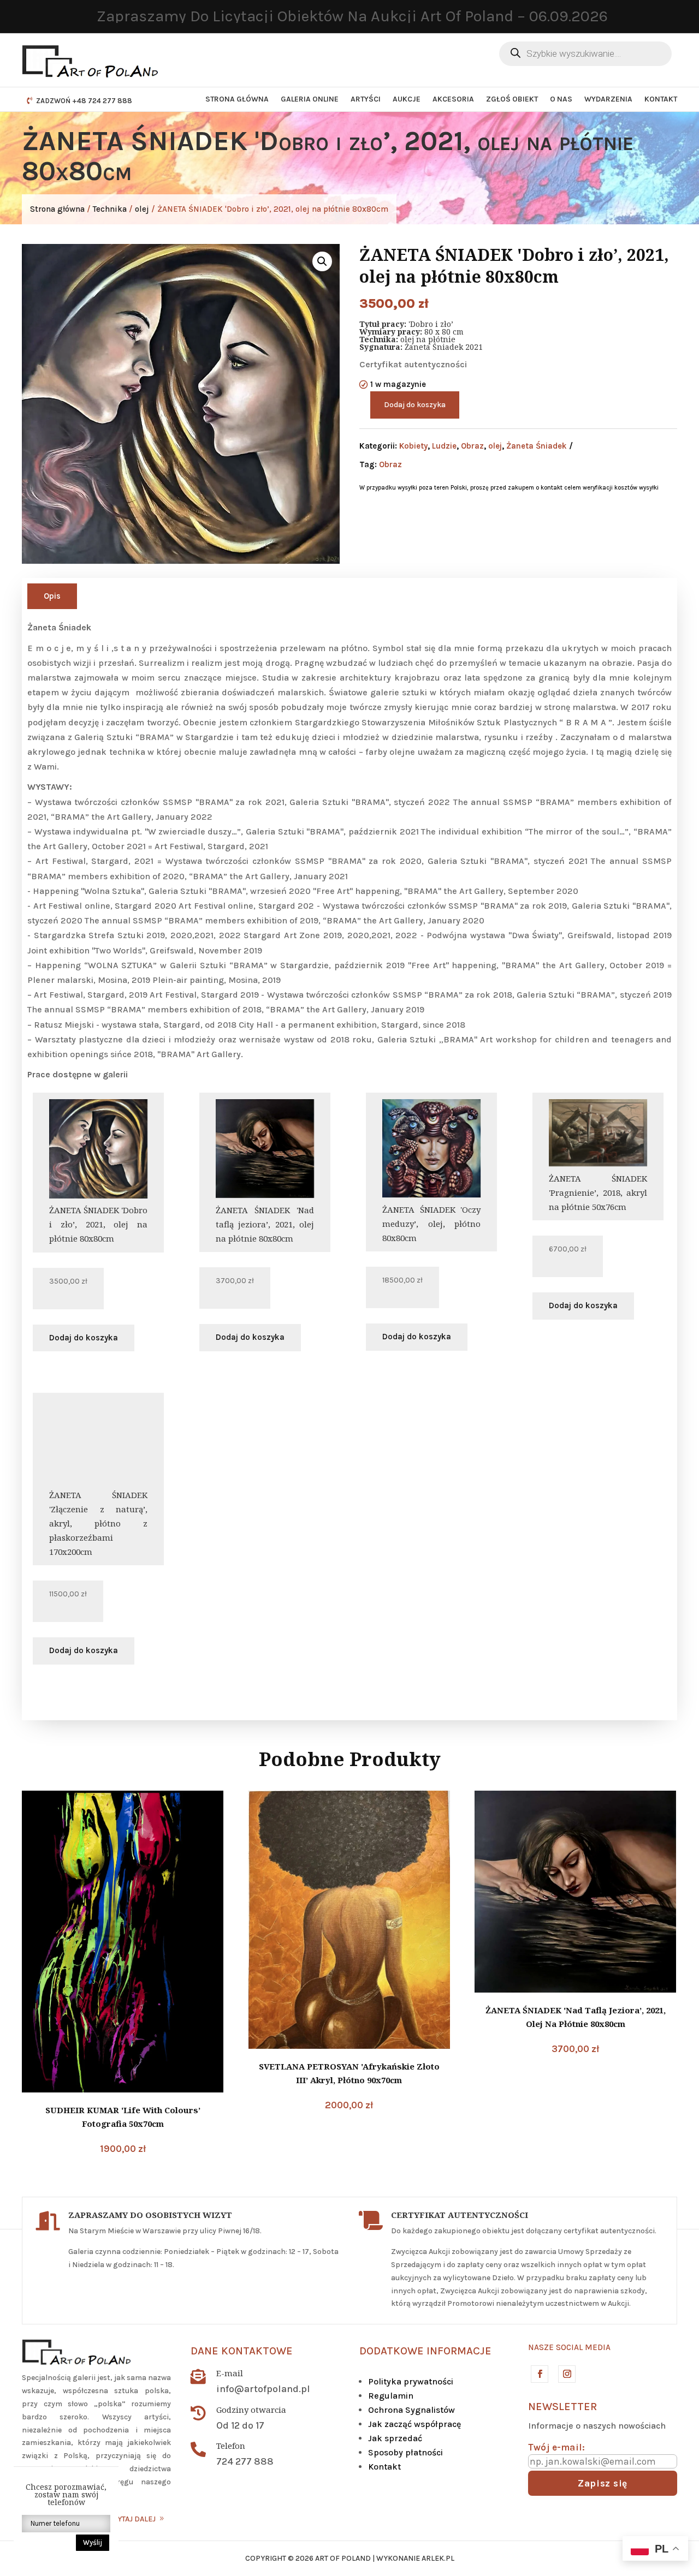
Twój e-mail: (556, 2447)
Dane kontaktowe (242, 2351)
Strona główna (237, 99)
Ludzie (444, 446)
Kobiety (413, 446)
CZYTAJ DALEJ (132, 2519)
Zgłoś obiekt (512, 99)
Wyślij (93, 2542)
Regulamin (391, 2396)
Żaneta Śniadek (537, 446)
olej (142, 209)
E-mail (230, 2373)
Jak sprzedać (395, 2438)
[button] (322, 261)
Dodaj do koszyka (415, 405)
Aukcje (407, 99)
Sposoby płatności (405, 2452)
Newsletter (562, 2407)
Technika (110, 209)
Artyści (366, 99)
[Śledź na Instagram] (566, 2374)
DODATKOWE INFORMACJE (425, 2351)
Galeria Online (310, 99)
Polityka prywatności (411, 2381)
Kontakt (661, 99)
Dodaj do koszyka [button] (84, 1338)
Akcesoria (453, 99)
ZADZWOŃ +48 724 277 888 (84, 101)
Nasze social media (569, 2347)
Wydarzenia (608, 99)
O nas (561, 99)
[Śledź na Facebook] (539, 2374)
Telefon (231, 2446)
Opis (52, 596)
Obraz (472, 446)
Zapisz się (603, 2483)
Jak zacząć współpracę (414, 2424)
